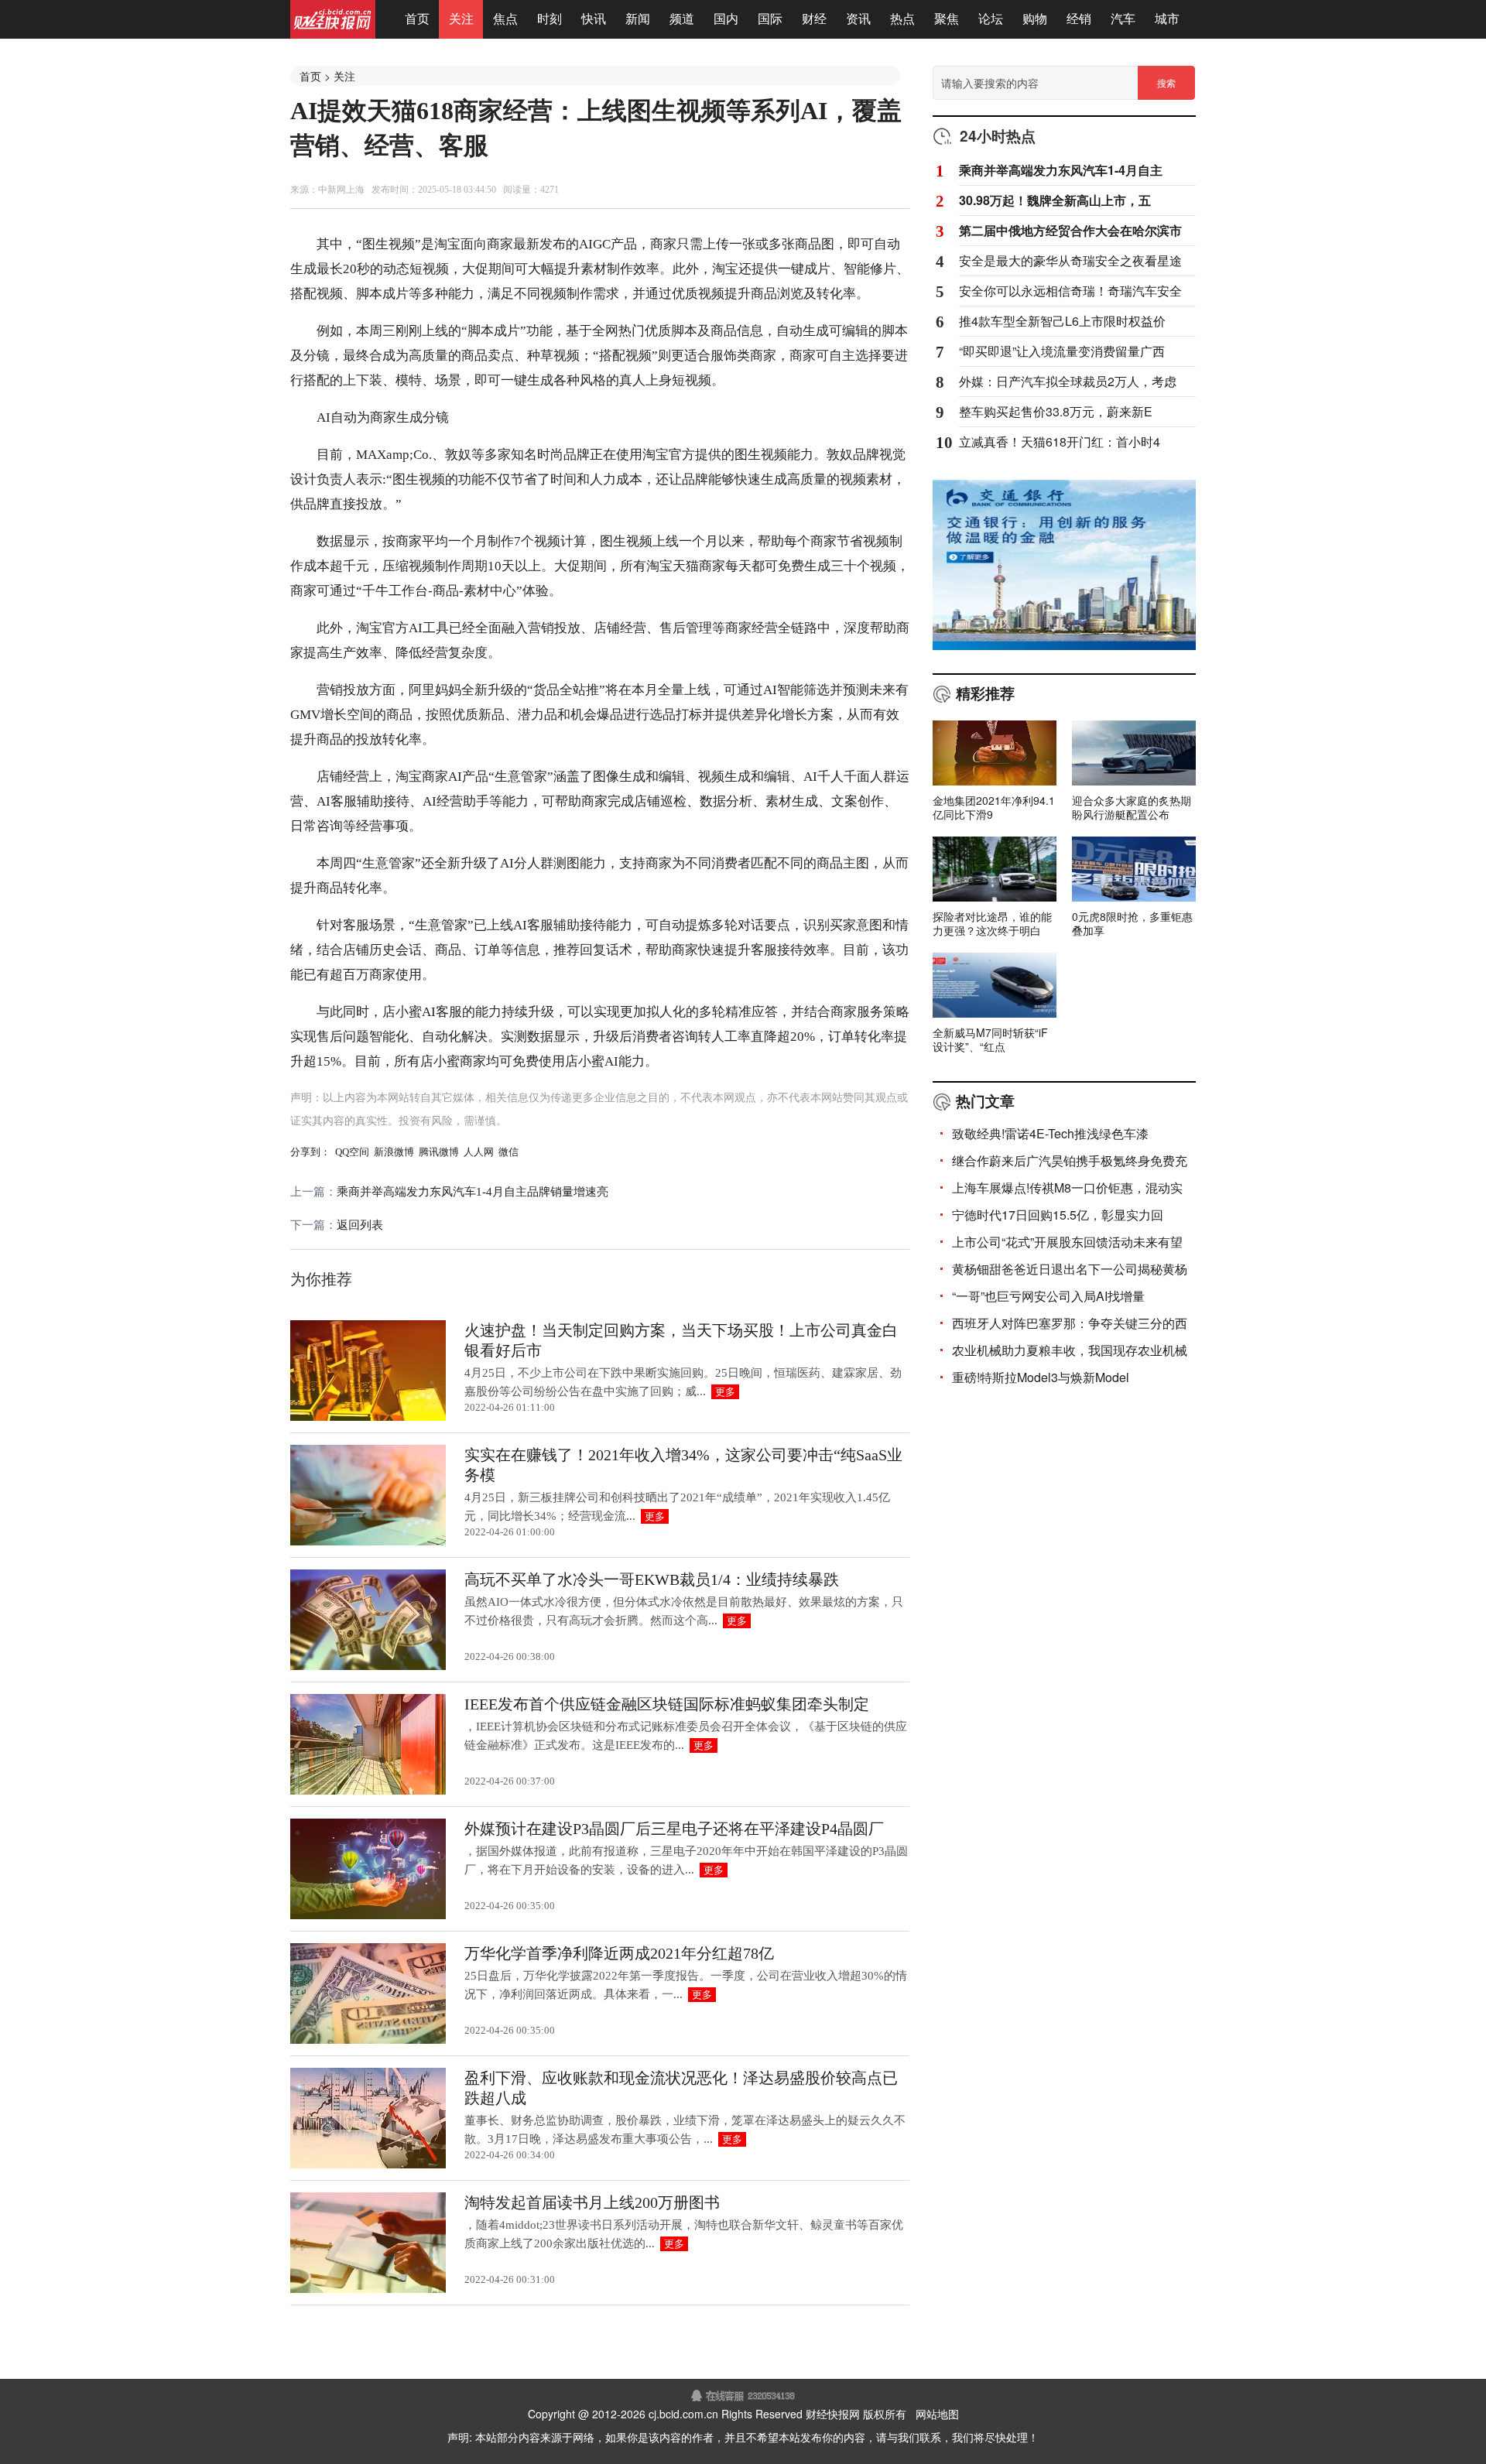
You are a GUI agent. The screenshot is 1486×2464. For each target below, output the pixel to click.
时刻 (550, 19)
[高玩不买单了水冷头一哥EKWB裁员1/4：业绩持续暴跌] (368, 1667)
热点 (902, 19)
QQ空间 (352, 1152)
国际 (770, 19)
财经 (814, 19)
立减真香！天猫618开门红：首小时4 (1060, 442)
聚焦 (947, 19)
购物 (1035, 19)
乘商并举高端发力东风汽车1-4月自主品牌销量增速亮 (473, 1192)
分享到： (310, 1152)
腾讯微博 (439, 1152)
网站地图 (937, 2414)
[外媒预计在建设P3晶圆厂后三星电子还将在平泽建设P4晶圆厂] (368, 1916)
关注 (461, 19)
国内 (726, 19)
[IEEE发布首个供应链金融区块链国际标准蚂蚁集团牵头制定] (368, 1792)
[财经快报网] (333, 34)
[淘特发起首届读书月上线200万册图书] (368, 2290)
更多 (725, 1392)
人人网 (479, 1152)
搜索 (1166, 82)
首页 (417, 19)
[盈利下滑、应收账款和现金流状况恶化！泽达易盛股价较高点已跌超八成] (368, 2165)
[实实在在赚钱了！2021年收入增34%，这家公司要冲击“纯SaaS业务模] (368, 1542)
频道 (682, 19)
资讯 (858, 19)
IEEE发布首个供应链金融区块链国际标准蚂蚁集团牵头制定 (667, 1704)
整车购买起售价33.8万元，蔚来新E (1056, 412)
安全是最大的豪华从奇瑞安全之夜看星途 (1070, 261)
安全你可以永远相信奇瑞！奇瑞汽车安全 (1070, 291)
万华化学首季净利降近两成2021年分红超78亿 (619, 1953)
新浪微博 (394, 1152)
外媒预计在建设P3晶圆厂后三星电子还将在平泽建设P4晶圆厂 (674, 1829)
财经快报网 (833, 2414)
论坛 (991, 19)
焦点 (505, 19)
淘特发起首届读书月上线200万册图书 (592, 2202)
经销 (1079, 19)
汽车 (1123, 19)
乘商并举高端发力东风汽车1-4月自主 (1061, 170)
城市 (1167, 19)
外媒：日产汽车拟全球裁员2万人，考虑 (1068, 382)
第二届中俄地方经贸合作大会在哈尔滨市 (1070, 231)
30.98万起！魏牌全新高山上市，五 (1055, 200)
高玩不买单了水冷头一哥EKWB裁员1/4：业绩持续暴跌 (652, 1579)
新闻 (638, 19)
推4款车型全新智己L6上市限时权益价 (1062, 321)
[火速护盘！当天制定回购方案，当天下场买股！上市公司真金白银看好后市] (368, 1418)
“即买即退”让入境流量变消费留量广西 (1062, 351)
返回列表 (360, 1225)
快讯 (594, 19)
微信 (508, 1152)
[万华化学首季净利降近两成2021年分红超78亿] (368, 2041)
